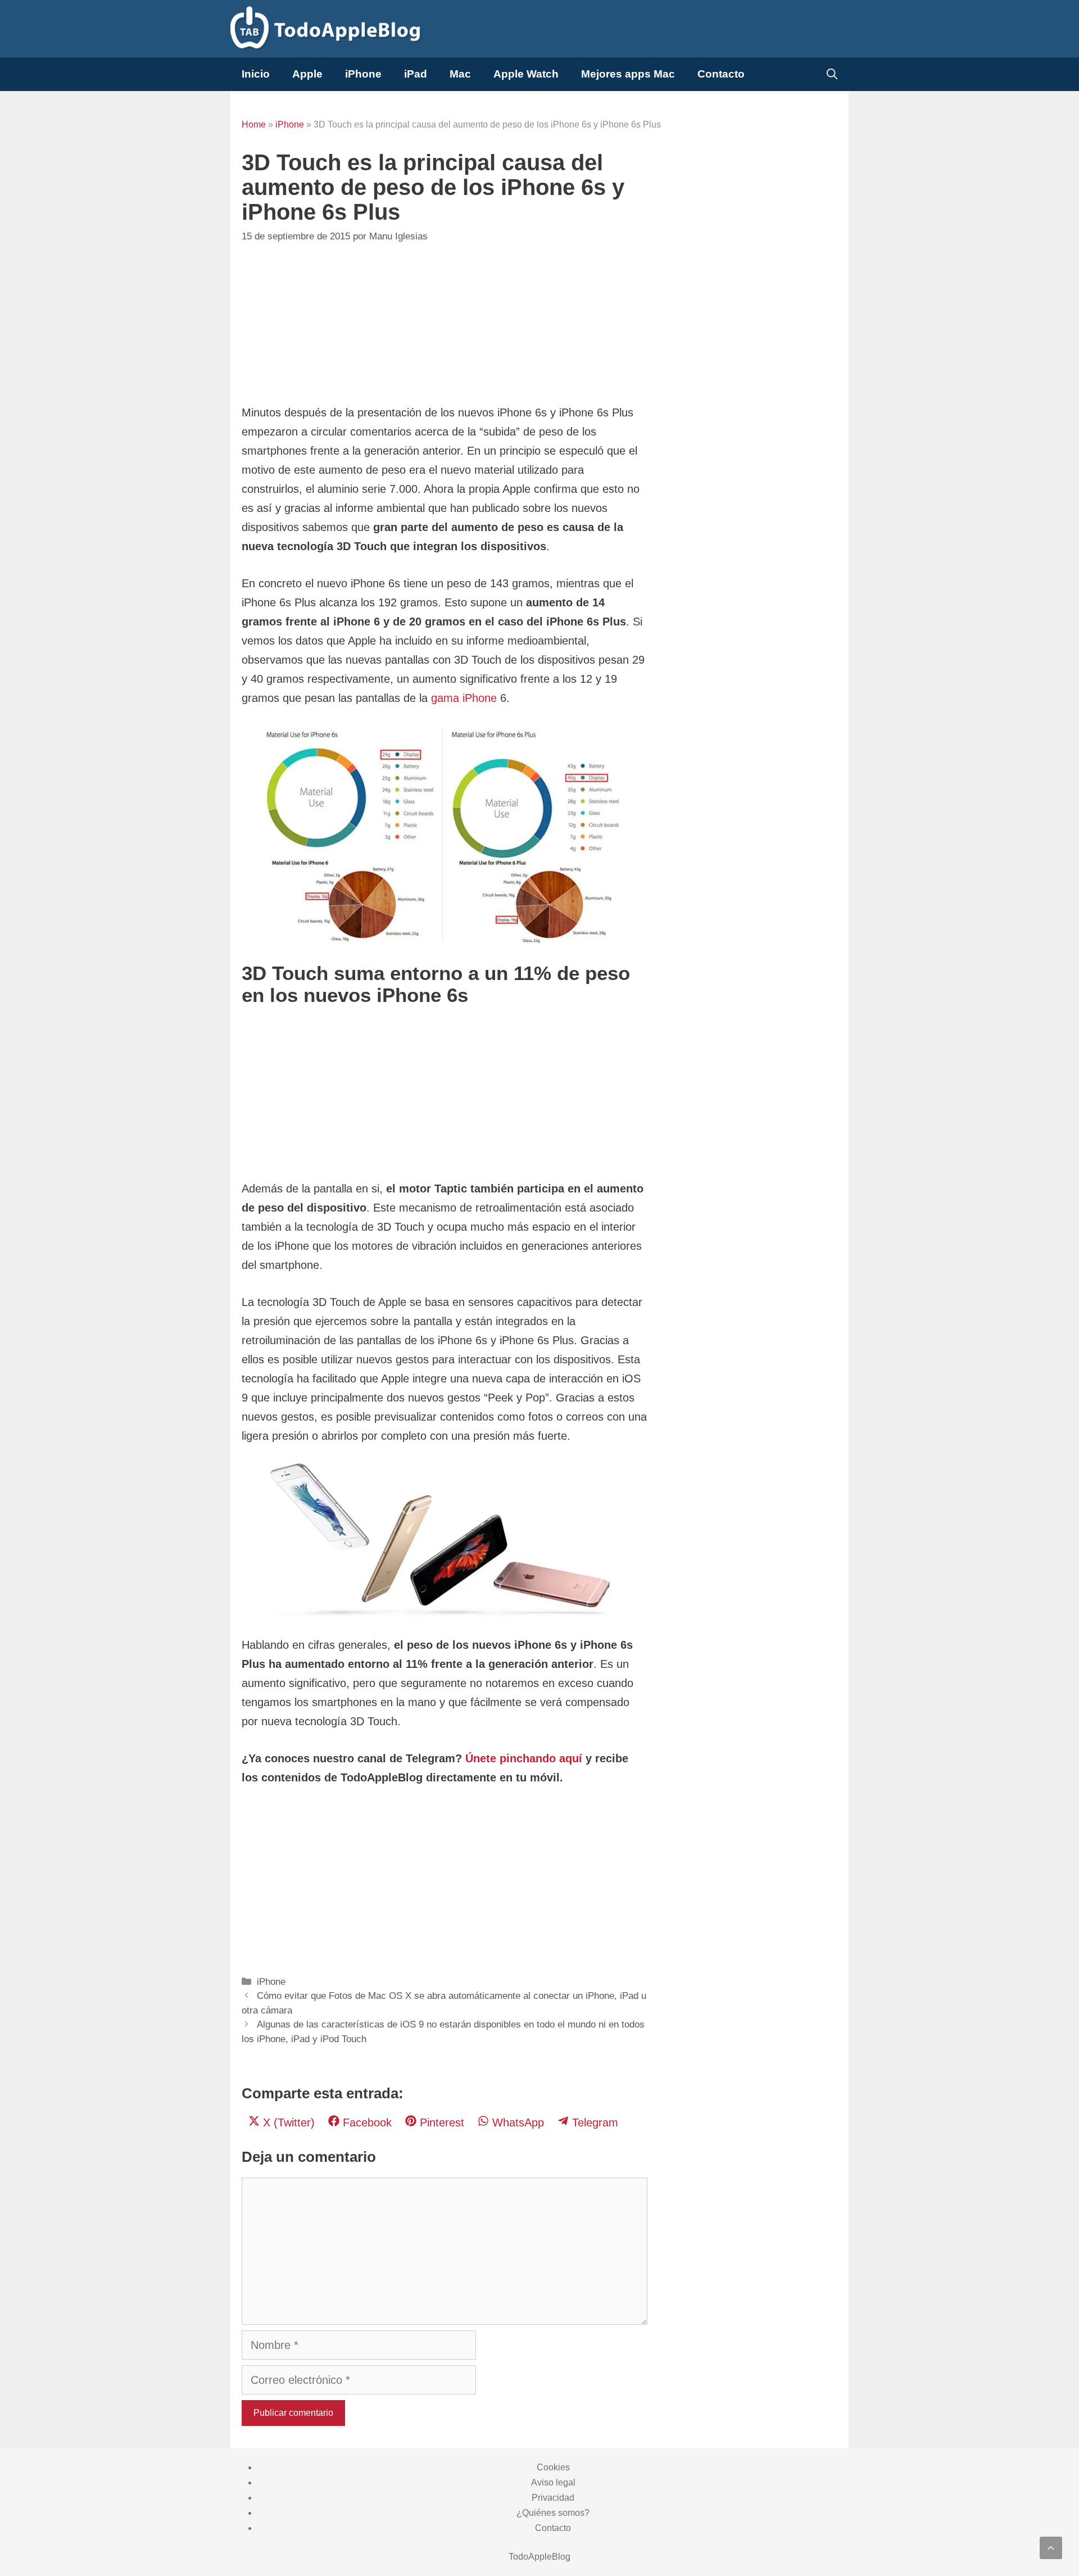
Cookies (553, 2467)
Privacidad (553, 2498)
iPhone (363, 74)
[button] (1051, 2548)
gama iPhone (464, 698)
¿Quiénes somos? (553, 2513)
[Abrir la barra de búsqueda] (832, 74)
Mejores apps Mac (628, 74)
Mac (460, 74)
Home (254, 124)
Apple (307, 74)
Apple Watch (526, 74)
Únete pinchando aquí (524, 1758)
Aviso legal (553, 2482)
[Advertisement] (445, 324)
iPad (416, 74)
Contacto (721, 74)
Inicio (256, 74)
